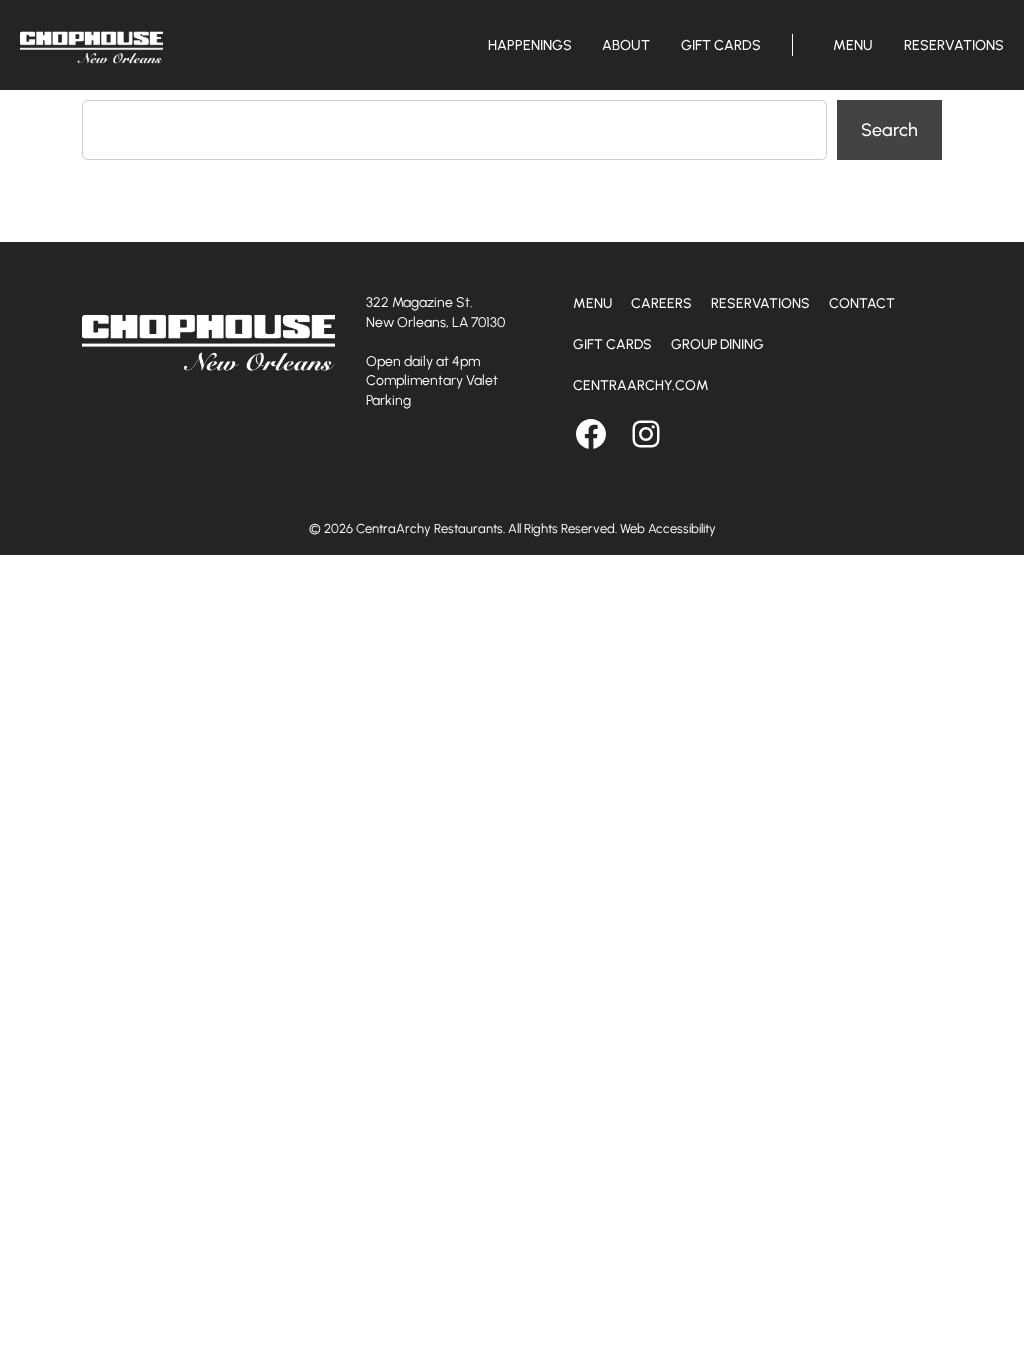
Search (889, 129)
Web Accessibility (668, 528)
